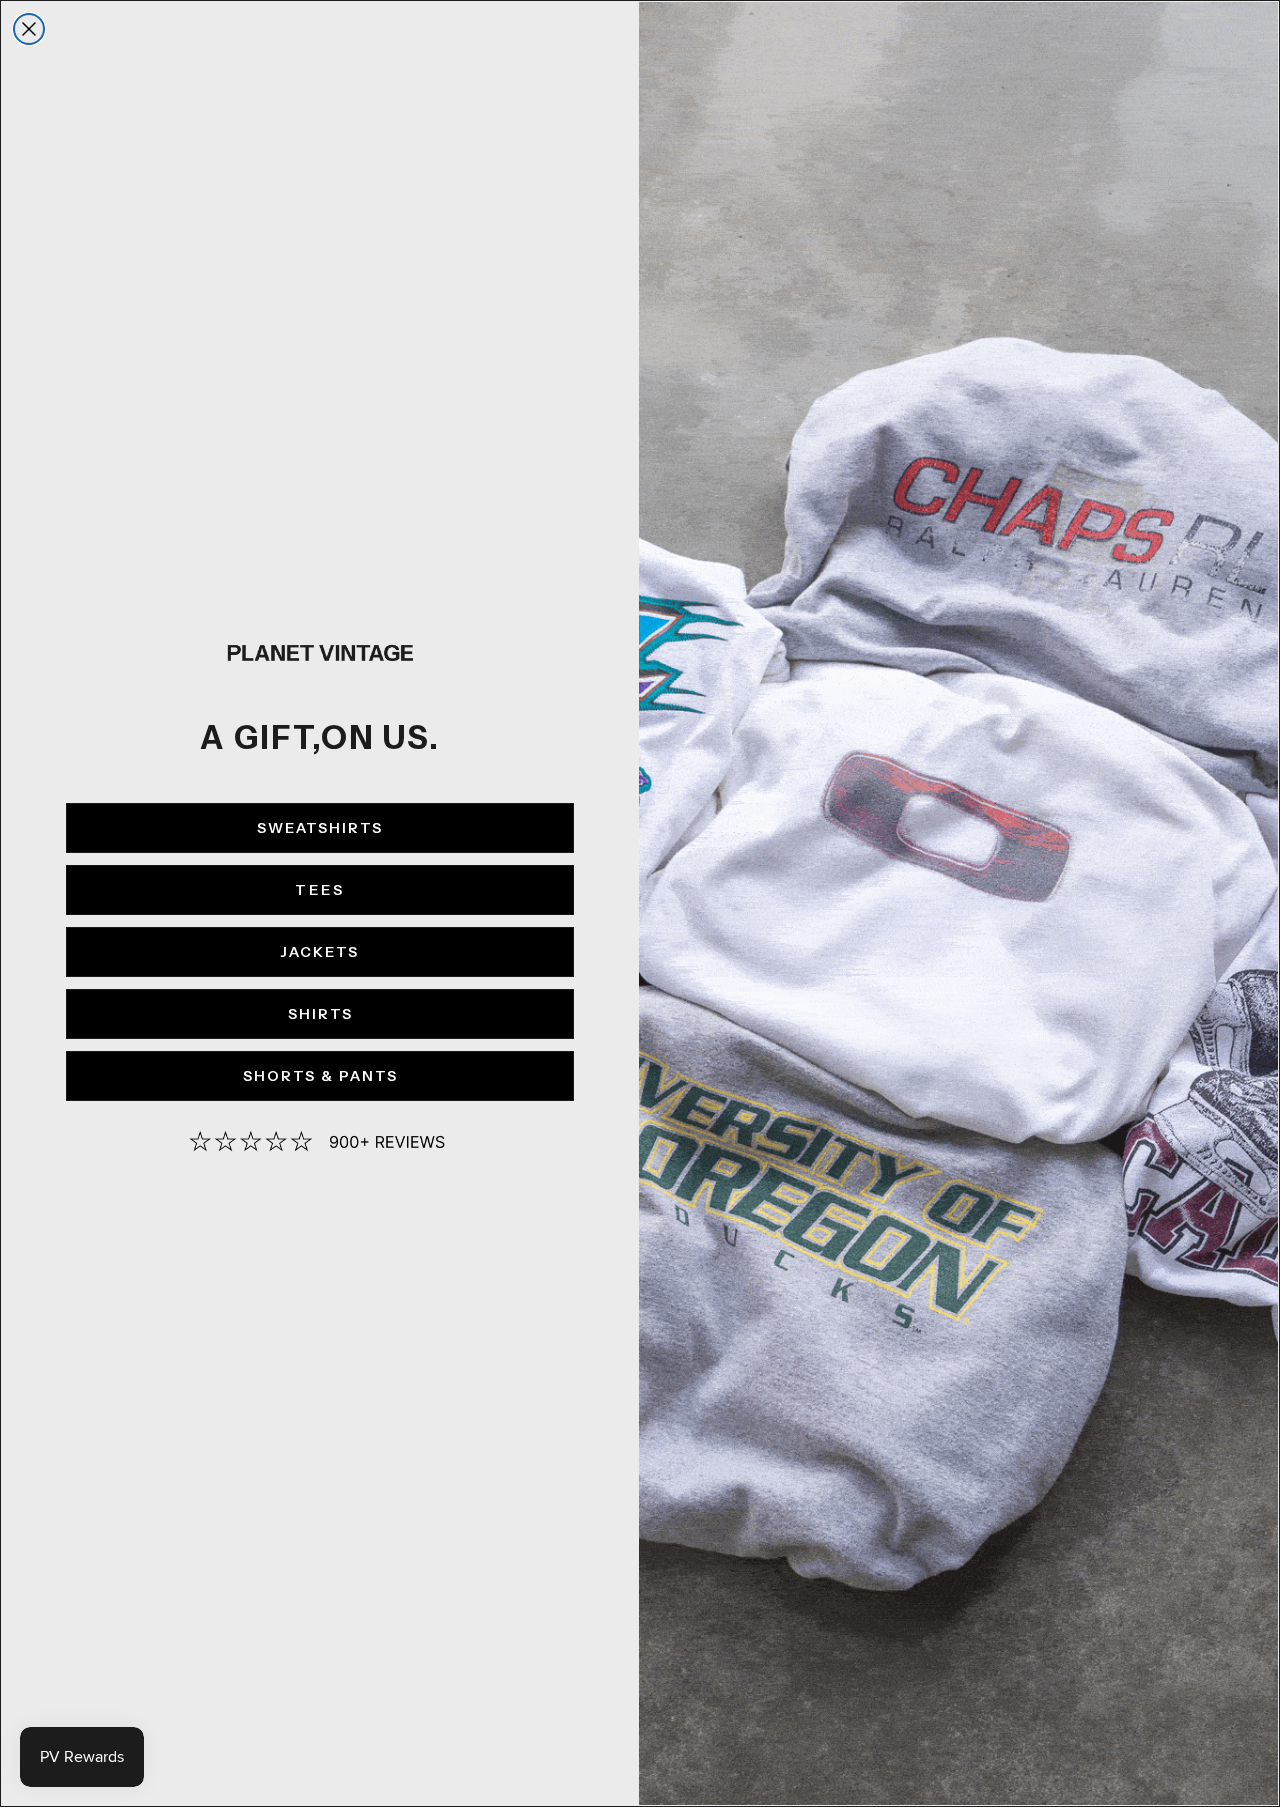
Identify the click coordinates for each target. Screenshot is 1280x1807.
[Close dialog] (29, 29)
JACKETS (320, 952)
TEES (320, 890)
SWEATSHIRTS (320, 828)
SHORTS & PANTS (320, 1076)
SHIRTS (320, 1014)
